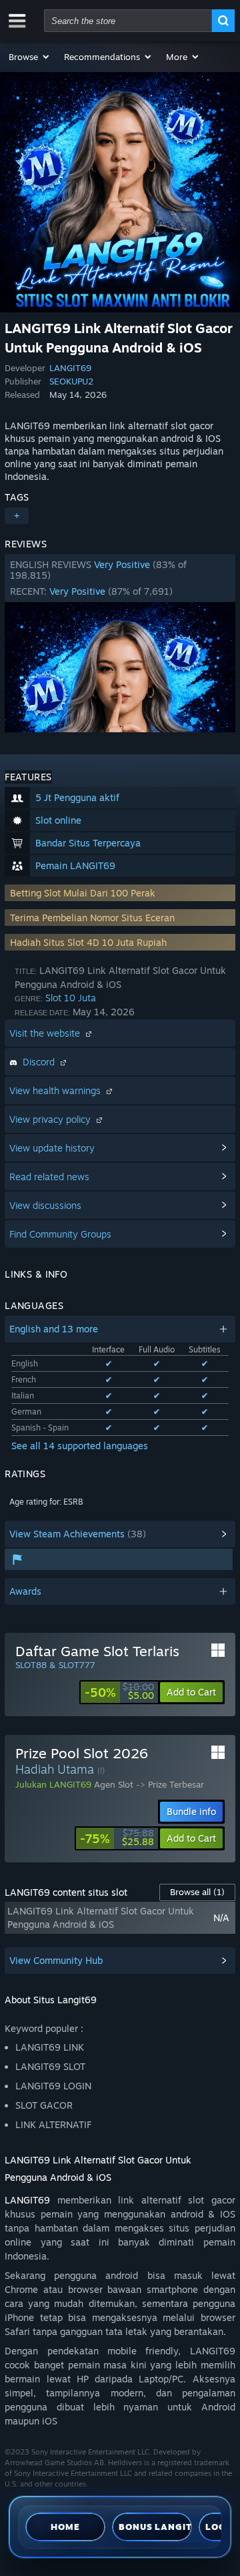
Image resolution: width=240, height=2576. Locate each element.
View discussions (45, 1205)
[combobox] (128, 21)
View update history (52, 1148)
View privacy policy (51, 1119)
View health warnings (56, 1090)
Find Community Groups (60, 1234)
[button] (30, 57)
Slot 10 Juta (71, 998)
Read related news (49, 1177)
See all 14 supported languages (80, 1446)
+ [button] (17, 516)
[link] (119, 1692)
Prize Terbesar (176, 1784)
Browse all (197, 1892)
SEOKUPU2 (71, 381)
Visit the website (46, 1033)
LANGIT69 (70, 368)
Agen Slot (114, 1784)
